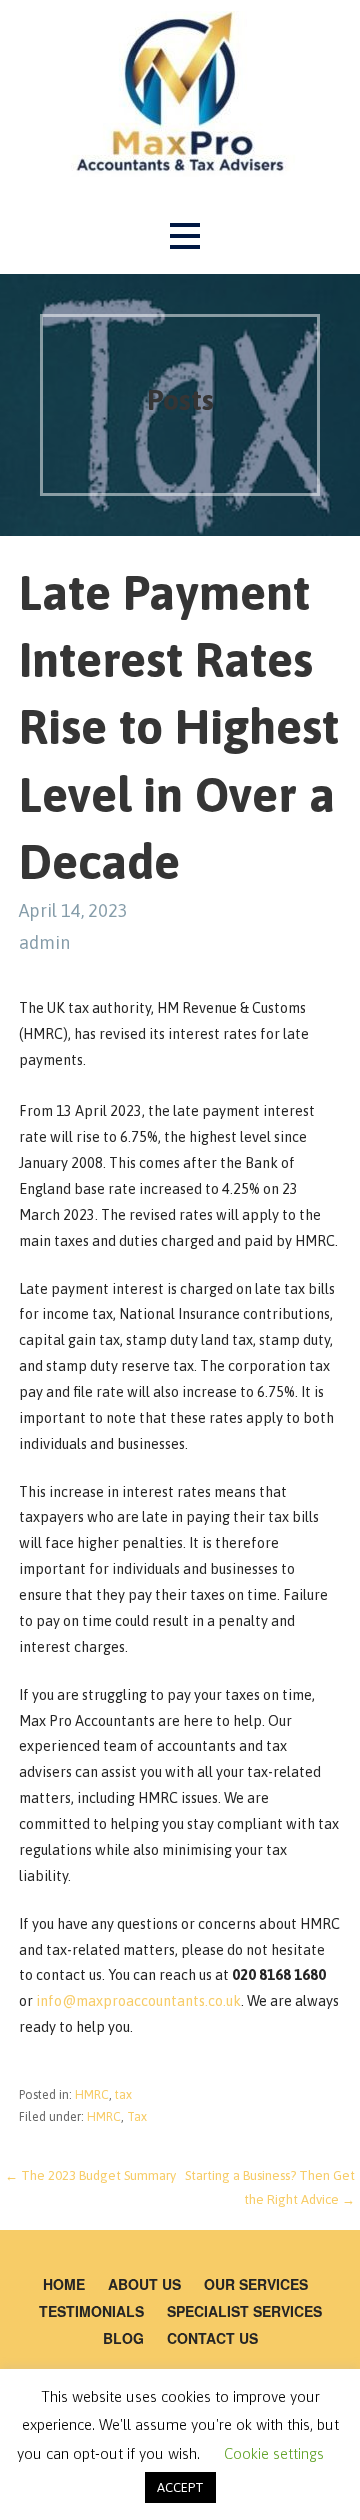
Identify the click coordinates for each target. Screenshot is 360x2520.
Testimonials (91, 2311)
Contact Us (212, 2338)
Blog (123, 2338)
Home (64, 2284)
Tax (137, 2117)
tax (123, 2095)
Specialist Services (244, 2311)
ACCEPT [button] (180, 2487)
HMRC (92, 2095)
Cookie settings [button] (274, 2453)
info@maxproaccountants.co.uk (138, 2001)
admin (44, 942)
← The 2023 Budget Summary (90, 2175)
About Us (144, 2284)
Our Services (256, 2284)
